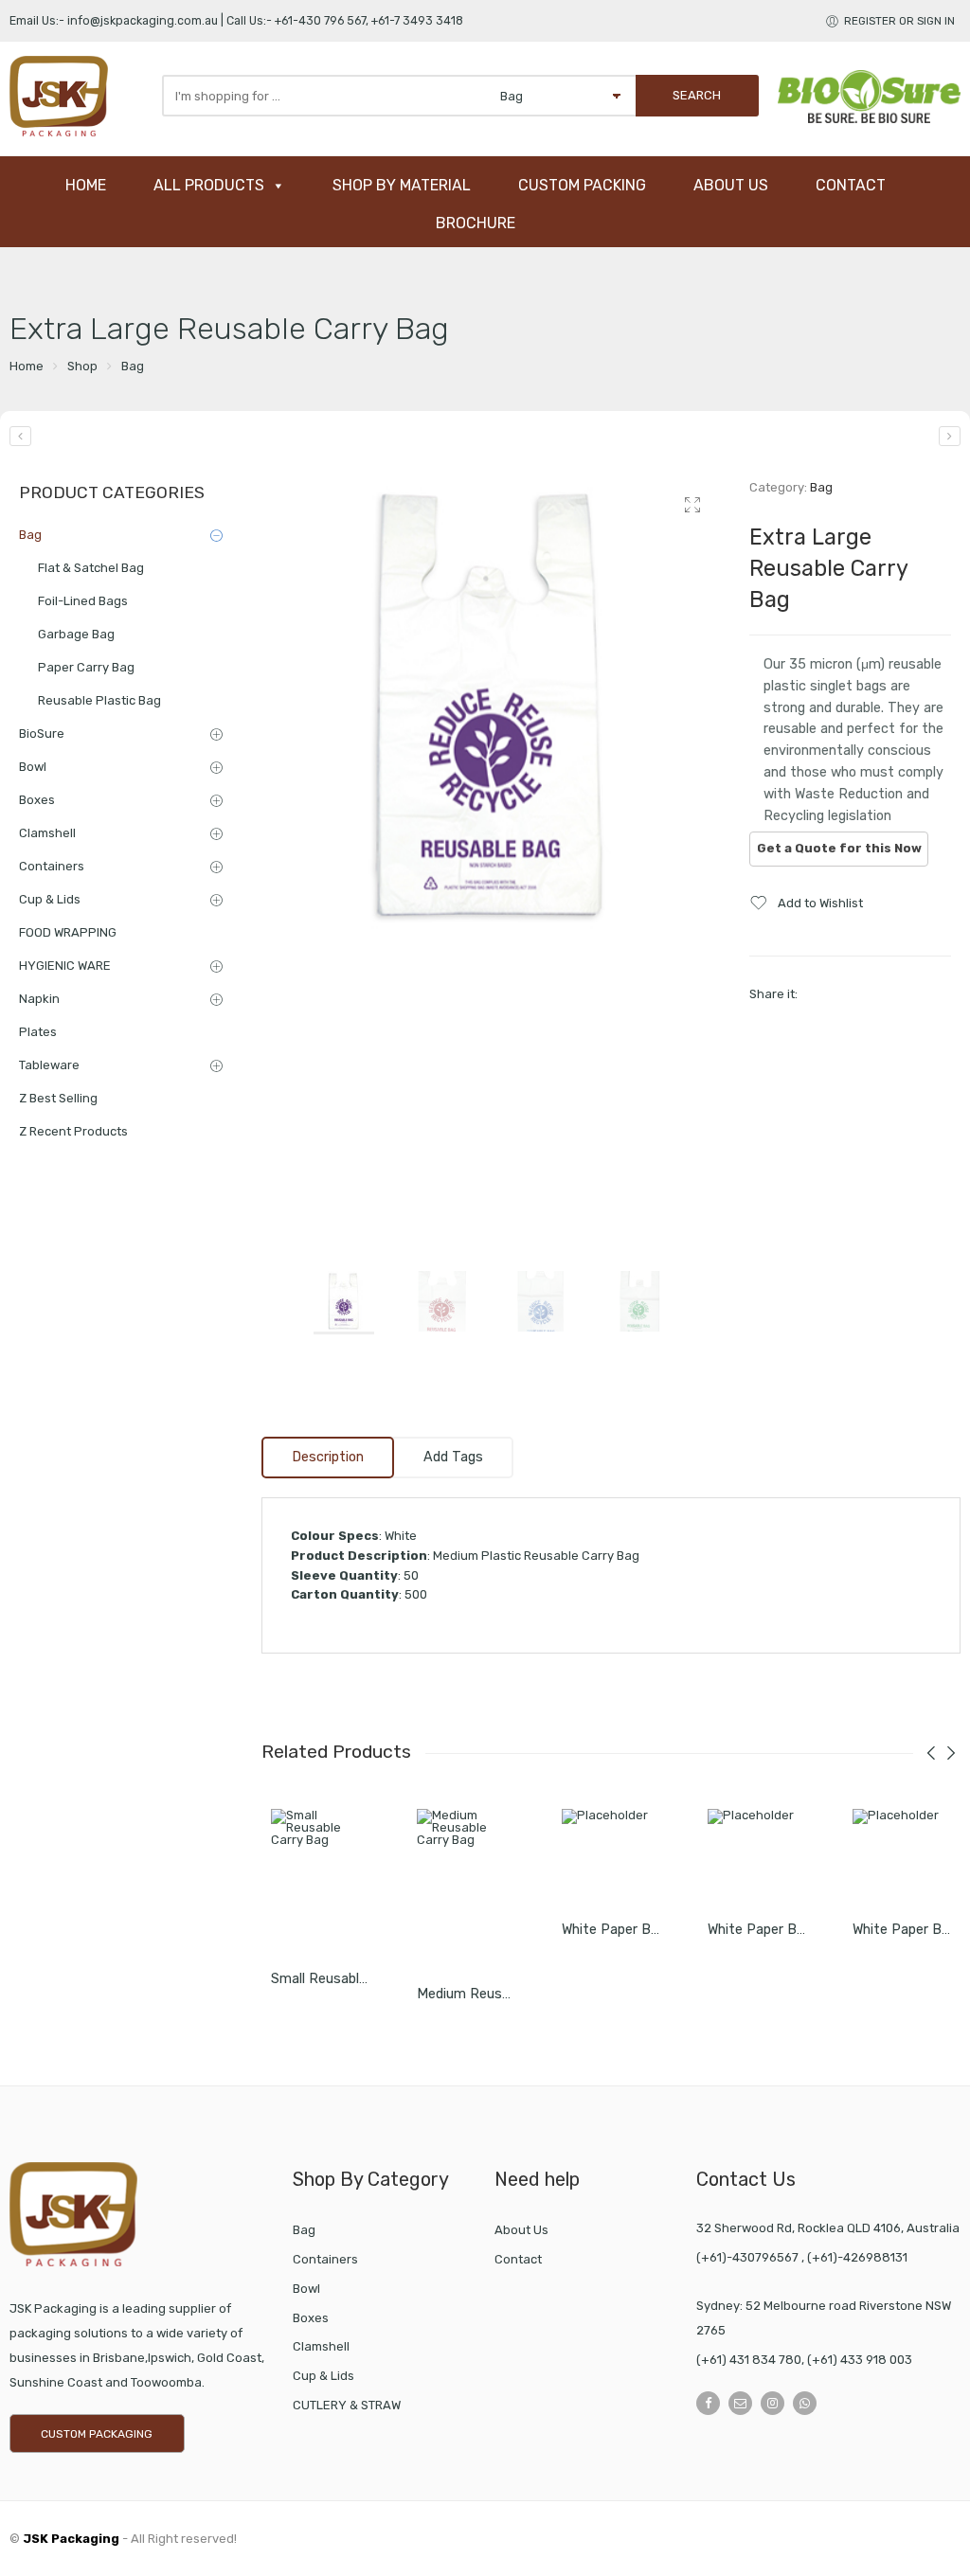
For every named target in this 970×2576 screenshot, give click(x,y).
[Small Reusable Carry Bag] (320, 1882)
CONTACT (851, 185)
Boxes (37, 800)
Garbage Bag (76, 634)
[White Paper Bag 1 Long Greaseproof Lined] (902, 1858)
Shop (82, 366)
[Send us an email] (740, 2403)
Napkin (39, 999)
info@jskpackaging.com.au (143, 20)
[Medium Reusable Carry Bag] (950, 436)
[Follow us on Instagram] (772, 2403)
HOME (86, 185)
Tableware (49, 1065)
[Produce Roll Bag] (20, 436)
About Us (521, 2230)
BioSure (42, 733)
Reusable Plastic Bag (99, 700)
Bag (133, 366)
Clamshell (47, 833)
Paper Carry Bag (86, 667)
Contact (518, 2259)
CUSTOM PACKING (582, 185)
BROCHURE (476, 223)
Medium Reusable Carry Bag (505, 1994)
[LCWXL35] (491, 707)
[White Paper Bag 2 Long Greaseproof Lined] (611, 1858)
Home (27, 366)
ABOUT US (731, 185)
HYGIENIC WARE (65, 966)
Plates (38, 1032)
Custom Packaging (97, 2434)
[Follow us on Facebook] (708, 2403)
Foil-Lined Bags (83, 601)
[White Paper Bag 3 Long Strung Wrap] (757, 1858)
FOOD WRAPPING (68, 932)
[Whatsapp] (805, 2403)
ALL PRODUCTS (209, 185)
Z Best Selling (58, 1098)
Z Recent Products (73, 1131)
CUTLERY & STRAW (347, 2405)
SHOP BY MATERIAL (402, 185)
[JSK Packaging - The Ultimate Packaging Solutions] (81, 96)
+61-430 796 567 (320, 20)
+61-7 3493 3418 (417, 20)
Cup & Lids (50, 899)
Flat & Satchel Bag (91, 568)
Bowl (33, 767)
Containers (52, 866)
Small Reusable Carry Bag (351, 1979)
